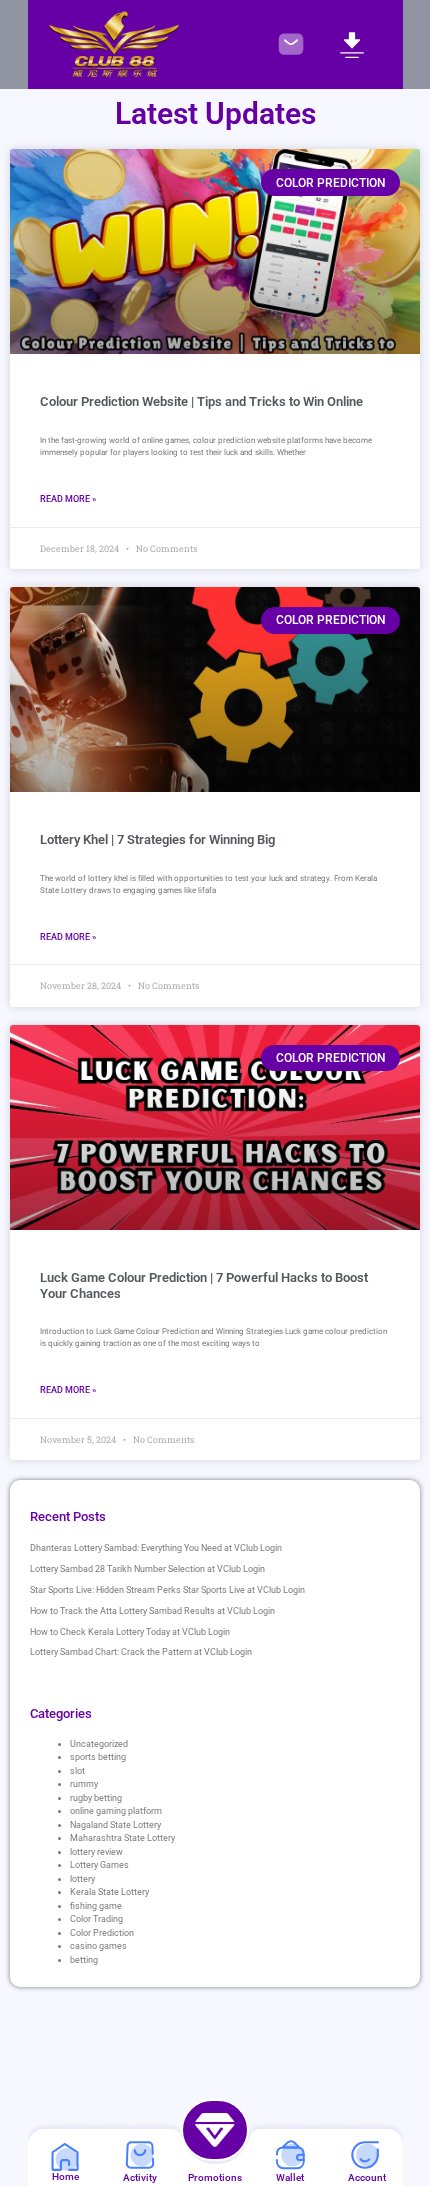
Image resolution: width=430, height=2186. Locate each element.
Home (65, 2176)
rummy (84, 1784)
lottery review (96, 1852)
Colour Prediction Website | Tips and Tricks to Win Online (201, 401)
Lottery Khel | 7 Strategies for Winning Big (157, 839)
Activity (140, 2177)
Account (367, 2177)
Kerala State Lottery (109, 1892)
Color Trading (96, 1919)
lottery (82, 1879)
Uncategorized (99, 1744)
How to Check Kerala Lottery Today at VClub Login (130, 1632)
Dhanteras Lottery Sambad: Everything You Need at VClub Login (156, 1548)
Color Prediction (102, 1933)
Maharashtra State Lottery (122, 1838)
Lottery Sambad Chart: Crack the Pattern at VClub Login (141, 1652)
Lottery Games (99, 1865)
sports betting (98, 1757)
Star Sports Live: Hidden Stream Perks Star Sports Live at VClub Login (167, 1590)
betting (84, 1960)
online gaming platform (116, 1811)
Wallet (290, 2177)
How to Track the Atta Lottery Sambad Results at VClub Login (152, 1611)
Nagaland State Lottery (115, 1825)
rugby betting (96, 1798)
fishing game (96, 1906)
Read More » (68, 499)
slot (77, 1771)
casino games (98, 1946)
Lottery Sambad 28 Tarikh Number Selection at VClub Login (147, 1569)
